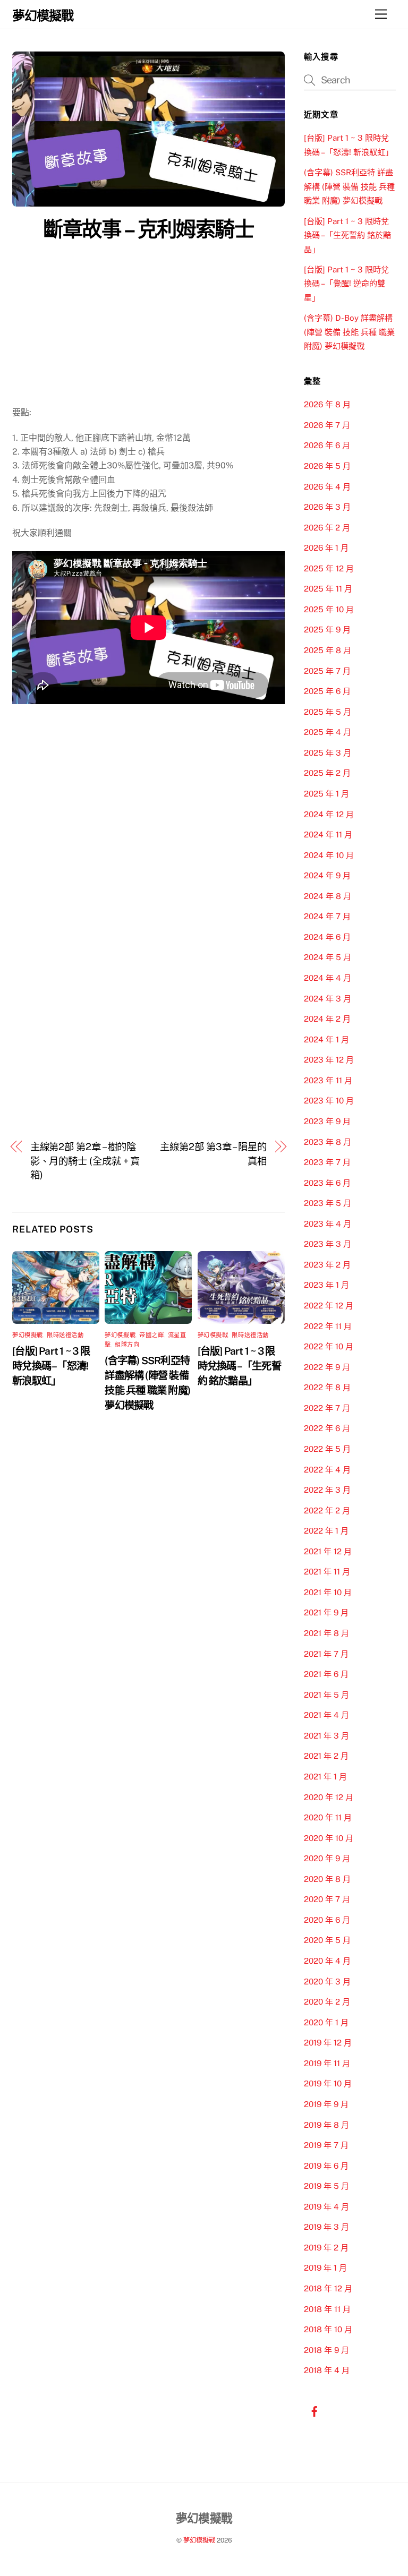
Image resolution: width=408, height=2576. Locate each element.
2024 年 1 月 (326, 1039)
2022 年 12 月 (329, 1306)
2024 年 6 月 (327, 937)
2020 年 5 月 (327, 1940)
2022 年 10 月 (329, 1346)
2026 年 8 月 (327, 404)
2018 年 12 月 (328, 2288)
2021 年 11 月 (327, 1572)
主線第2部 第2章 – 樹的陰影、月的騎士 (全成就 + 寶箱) (85, 1161)
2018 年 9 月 (326, 2350)
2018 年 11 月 (327, 2309)
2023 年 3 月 (328, 1244)
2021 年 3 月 (326, 1736)
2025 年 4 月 (328, 732)
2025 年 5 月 (328, 712)
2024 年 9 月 (327, 875)
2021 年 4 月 (326, 1715)
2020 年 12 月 (329, 1797)
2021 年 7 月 (326, 1654)
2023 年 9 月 (327, 1121)
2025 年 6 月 (327, 691)
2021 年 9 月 (326, 1612)
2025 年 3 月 (328, 753)
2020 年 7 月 (327, 1899)
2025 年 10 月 (329, 609)
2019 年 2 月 (326, 2248)
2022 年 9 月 (327, 1367)
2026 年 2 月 (327, 528)
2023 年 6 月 (327, 1183)
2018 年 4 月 (327, 2370)
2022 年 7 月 (327, 1408)
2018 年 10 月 (328, 2329)
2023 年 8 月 (328, 1142)
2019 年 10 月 (328, 2083)
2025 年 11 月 (328, 589)
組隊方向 (127, 1345)
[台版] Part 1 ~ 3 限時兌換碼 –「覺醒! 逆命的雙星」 (346, 284)
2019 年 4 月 (326, 2207)
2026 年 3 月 (327, 507)
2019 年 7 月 (326, 2145)
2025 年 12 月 (329, 568)
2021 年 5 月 (326, 1695)
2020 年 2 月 (327, 2002)
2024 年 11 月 (328, 835)
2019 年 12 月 (328, 2043)
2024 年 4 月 (328, 978)
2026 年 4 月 (327, 487)
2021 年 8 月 (326, 1633)
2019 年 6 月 (326, 2166)
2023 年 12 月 (329, 1060)
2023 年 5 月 (328, 1203)
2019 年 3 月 (326, 2227)
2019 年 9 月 (326, 2104)
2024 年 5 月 (328, 957)
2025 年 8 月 (328, 650)
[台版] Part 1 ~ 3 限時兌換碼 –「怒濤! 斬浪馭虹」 (51, 1366)
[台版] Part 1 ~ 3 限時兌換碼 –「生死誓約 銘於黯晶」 (239, 1366)
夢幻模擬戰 (28, 1335)
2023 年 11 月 (328, 1080)
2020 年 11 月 (328, 1817)
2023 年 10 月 (329, 1101)
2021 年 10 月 (328, 1592)
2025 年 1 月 (326, 794)
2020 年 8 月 (327, 1879)
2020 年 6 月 (327, 1920)
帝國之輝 (151, 1335)
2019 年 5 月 (326, 2186)
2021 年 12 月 (328, 1551)
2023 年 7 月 (327, 1162)
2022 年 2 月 (327, 1510)
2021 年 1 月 (325, 1777)
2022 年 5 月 (327, 1449)
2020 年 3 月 (327, 1982)
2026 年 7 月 (327, 425)
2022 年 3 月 (327, 1490)
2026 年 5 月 (327, 466)
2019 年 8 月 (326, 2125)
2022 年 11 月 (328, 1326)
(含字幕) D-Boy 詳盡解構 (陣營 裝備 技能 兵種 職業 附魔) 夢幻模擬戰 (349, 332)
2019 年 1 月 (325, 2268)
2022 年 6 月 (327, 1428)
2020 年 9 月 (327, 1858)
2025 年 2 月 (327, 773)
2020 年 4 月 (327, 1961)
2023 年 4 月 (328, 1224)
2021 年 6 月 (326, 1674)
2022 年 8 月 (327, 1387)
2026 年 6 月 (327, 445)
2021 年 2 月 (326, 1756)
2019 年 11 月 (327, 2063)
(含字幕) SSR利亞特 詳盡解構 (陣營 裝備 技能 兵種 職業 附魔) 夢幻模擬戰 (349, 186)
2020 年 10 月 (329, 1838)
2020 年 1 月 (326, 2022)
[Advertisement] (148, 326)
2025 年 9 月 (327, 630)
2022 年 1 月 (326, 1531)
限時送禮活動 (65, 1335)
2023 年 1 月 (326, 1285)
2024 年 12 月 (329, 814)
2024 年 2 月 (327, 1019)
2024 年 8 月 (328, 896)
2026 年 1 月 (326, 548)
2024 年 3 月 (328, 999)
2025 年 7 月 (327, 671)
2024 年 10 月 (329, 855)
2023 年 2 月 (327, 1265)
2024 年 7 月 (327, 916)
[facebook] (314, 2410)
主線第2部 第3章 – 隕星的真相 (213, 1154)
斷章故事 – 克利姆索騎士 (148, 229)
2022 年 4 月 (327, 1470)
